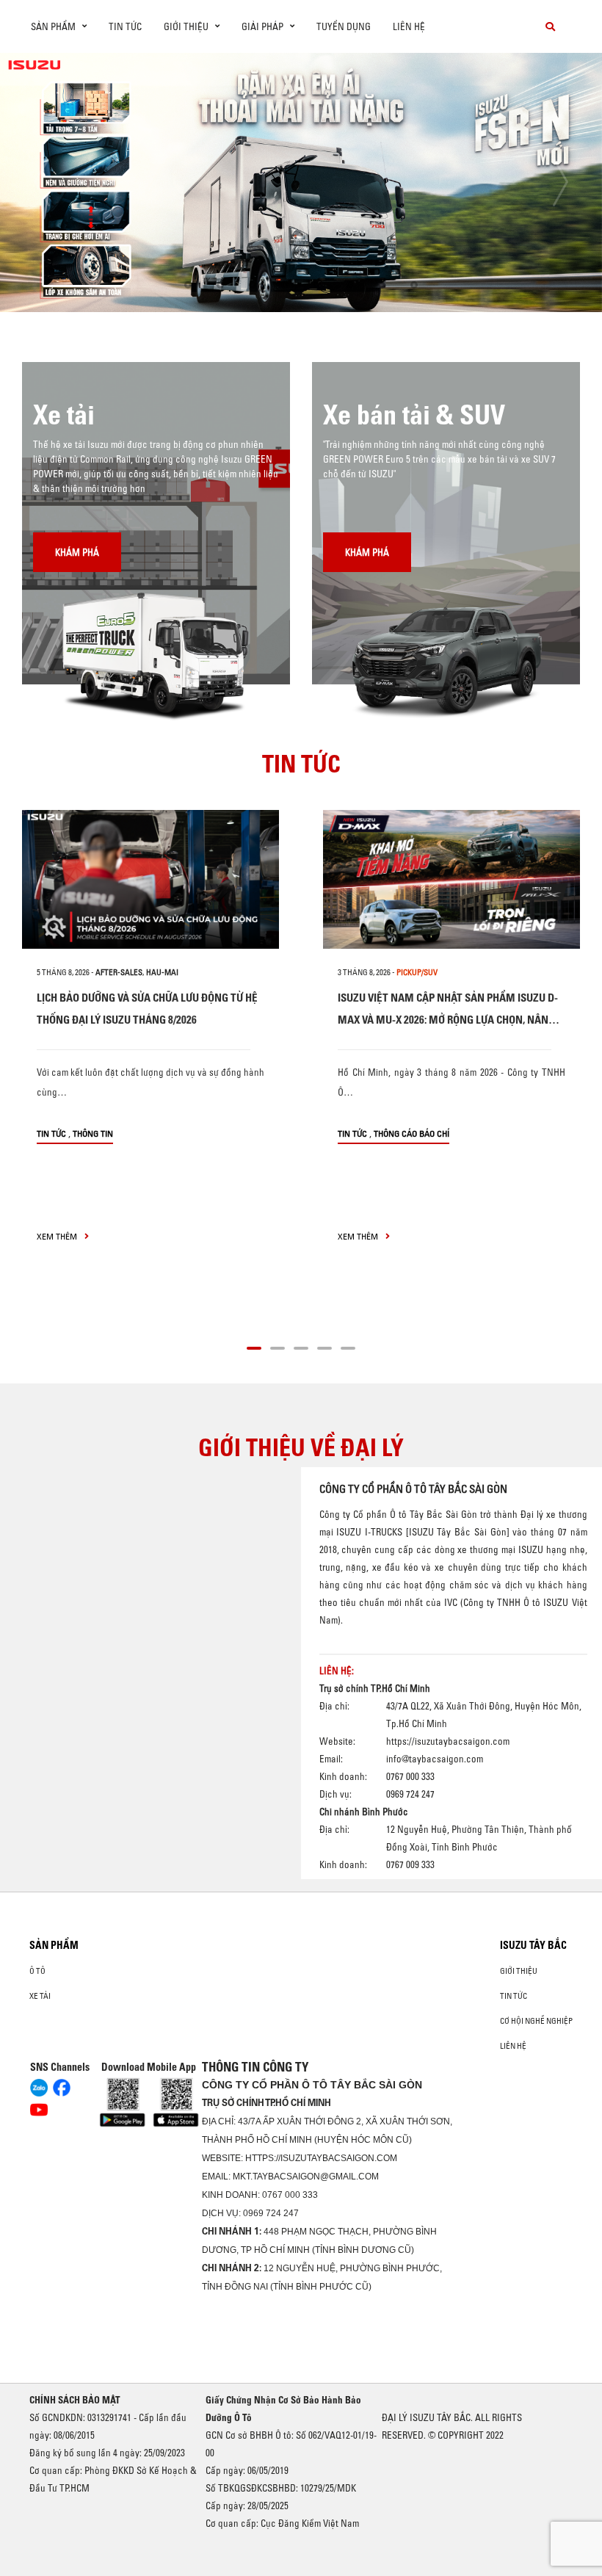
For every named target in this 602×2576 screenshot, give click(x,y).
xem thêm (58, 1236)
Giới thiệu (519, 1971)
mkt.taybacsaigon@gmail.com (306, 2177)
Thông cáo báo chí (411, 1133)
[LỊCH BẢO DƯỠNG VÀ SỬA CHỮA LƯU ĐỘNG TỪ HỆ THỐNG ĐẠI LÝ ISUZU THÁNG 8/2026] (150, 879)
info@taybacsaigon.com (435, 1759)
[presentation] (41, 182)
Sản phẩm (54, 1945)
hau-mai (162, 972)
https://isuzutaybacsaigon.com (448, 1741)
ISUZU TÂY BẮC (533, 1945)
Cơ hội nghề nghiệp (536, 2021)
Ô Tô (37, 1971)
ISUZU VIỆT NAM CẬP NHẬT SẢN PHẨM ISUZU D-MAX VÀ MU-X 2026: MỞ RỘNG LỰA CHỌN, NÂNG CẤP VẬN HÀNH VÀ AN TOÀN (448, 1020)
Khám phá (77, 552)
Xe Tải (40, 1996)
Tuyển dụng (344, 26)
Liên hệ (409, 26)
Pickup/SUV (417, 972)
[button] (188, 285)
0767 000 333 (290, 2195)
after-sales (119, 972)
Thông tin (93, 1133)
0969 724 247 (271, 2213)
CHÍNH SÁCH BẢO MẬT (75, 2400)
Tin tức (125, 26)
